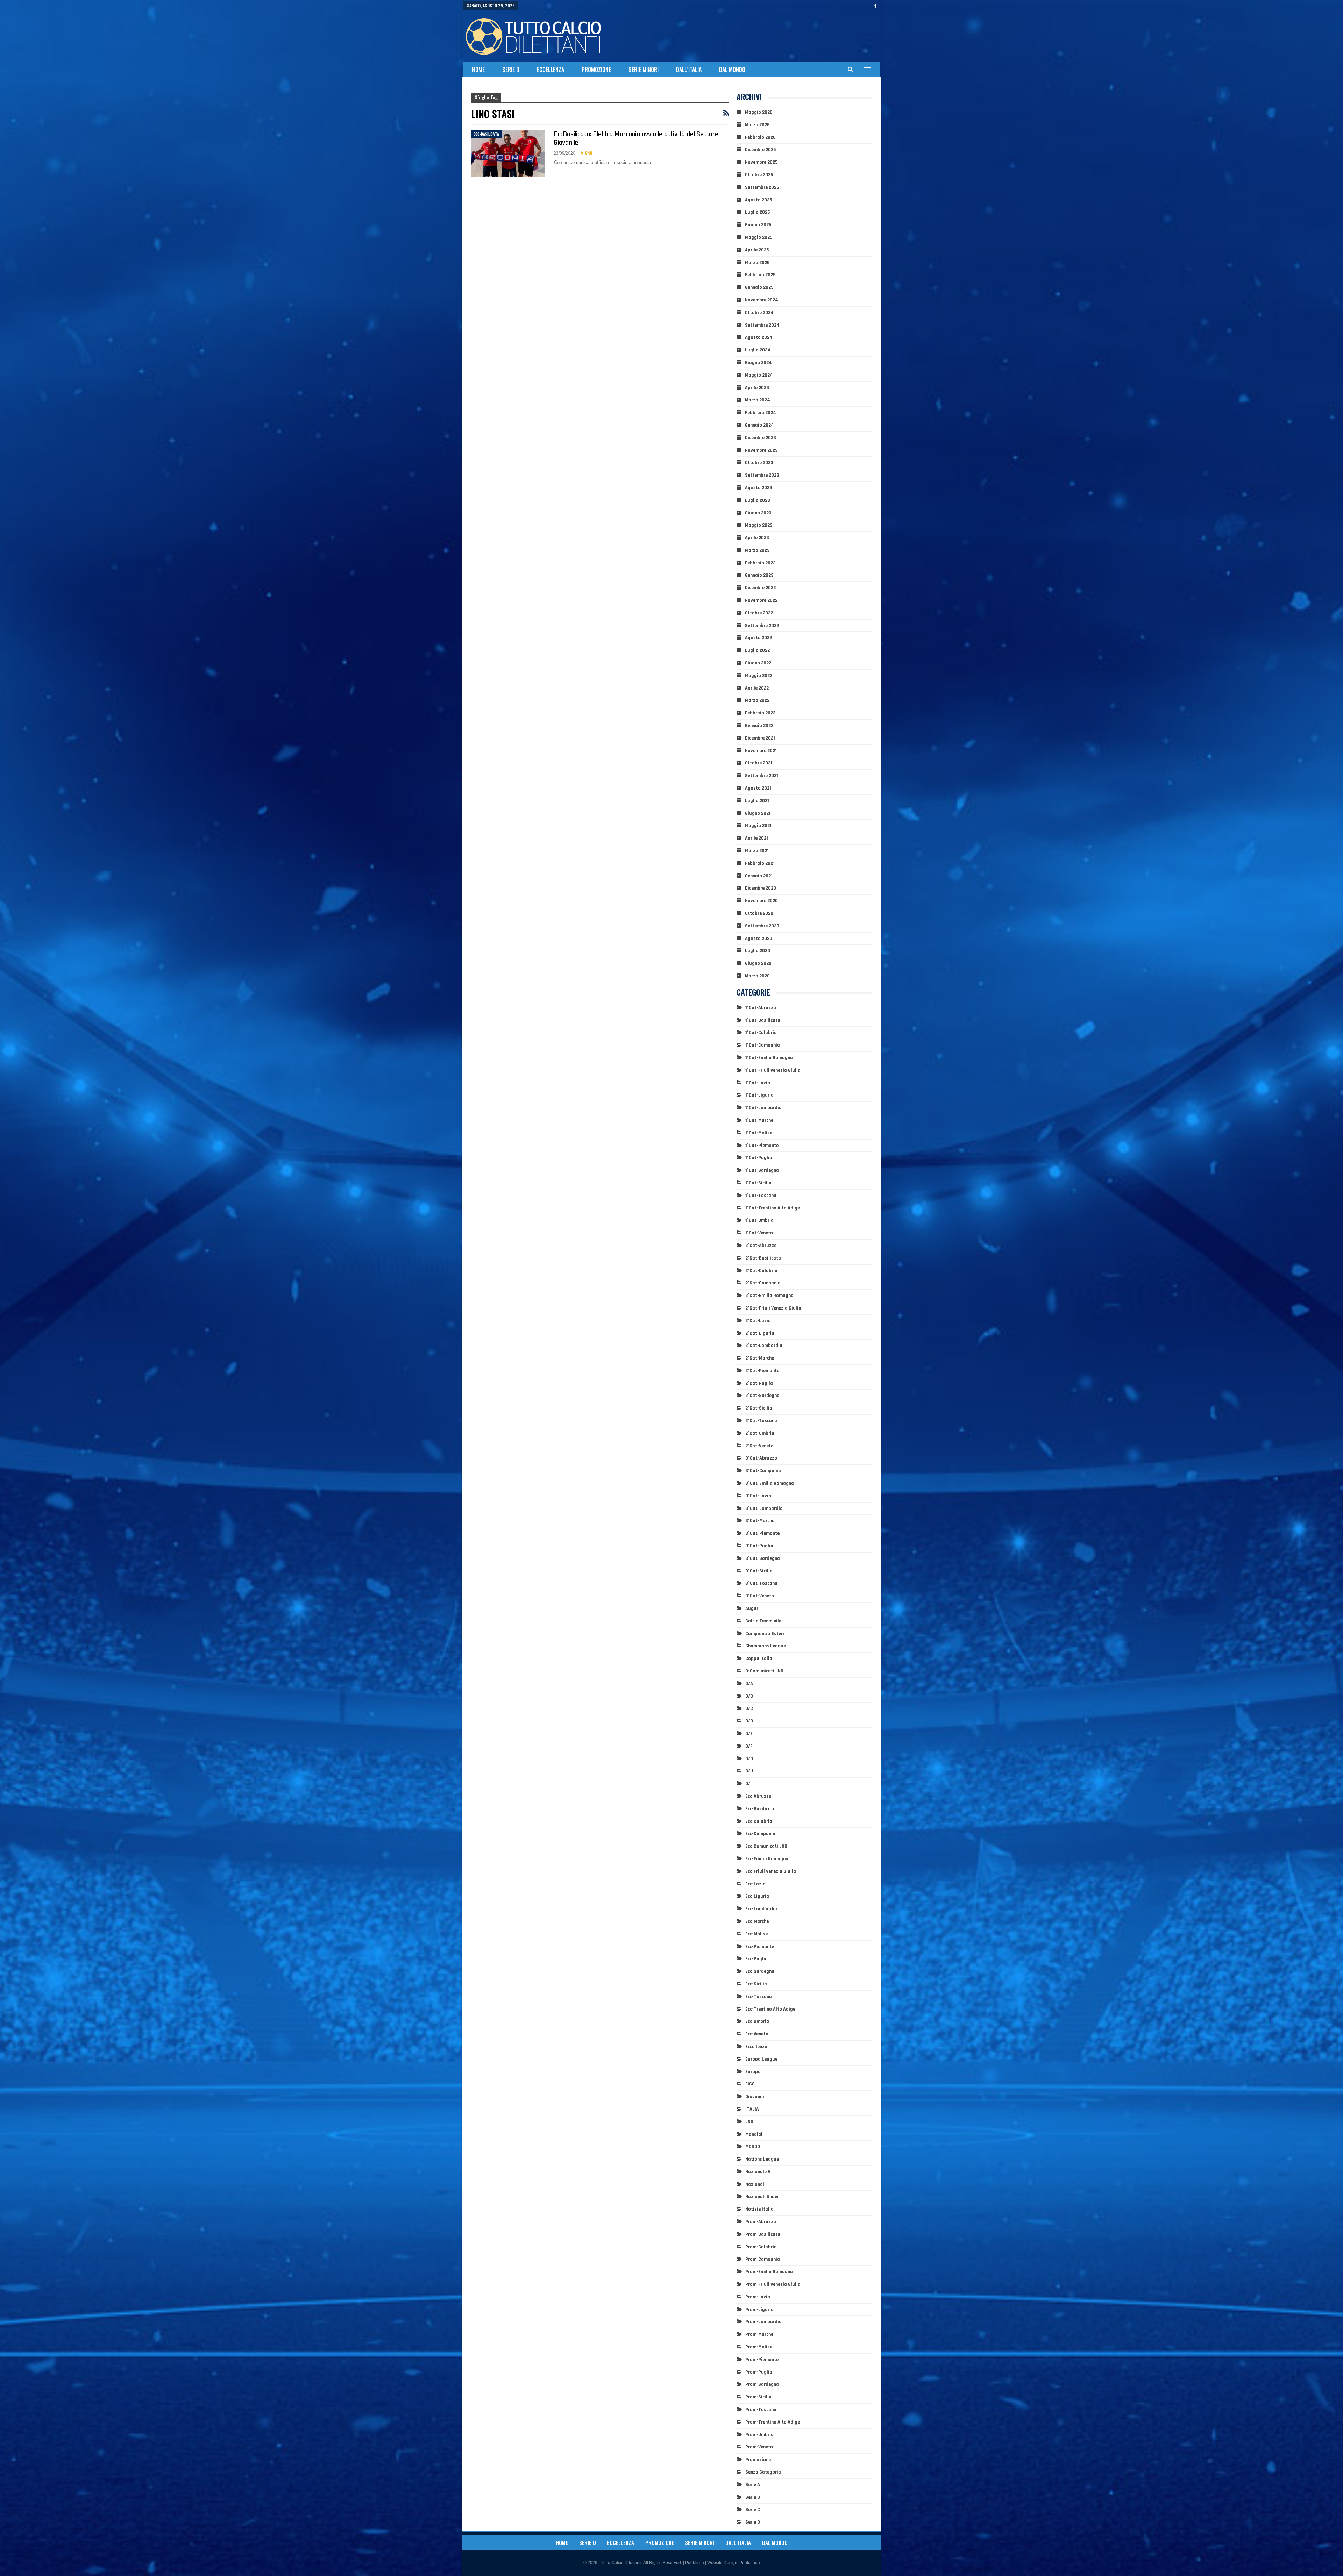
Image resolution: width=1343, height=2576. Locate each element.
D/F (749, 1746)
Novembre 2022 (761, 600)
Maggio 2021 (758, 826)
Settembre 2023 (762, 475)
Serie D (511, 70)
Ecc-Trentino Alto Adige (770, 2009)
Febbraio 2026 (760, 137)
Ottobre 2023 (759, 463)
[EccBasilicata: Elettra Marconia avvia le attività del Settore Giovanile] (508, 154)
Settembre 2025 (762, 187)
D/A (749, 1684)
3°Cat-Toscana (761, 1583)
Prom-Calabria (761, 2247)
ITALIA (752, 2109)
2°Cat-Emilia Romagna (769, 1296)
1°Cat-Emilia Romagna (769, 1058)
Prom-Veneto (759, 2447)
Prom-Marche (759, 2334)
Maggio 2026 (759, 112)
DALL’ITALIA (689, 70)
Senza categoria (763, 2472)
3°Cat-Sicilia (759, 1571)
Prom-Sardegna (762, 2384)
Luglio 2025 (757, 212)
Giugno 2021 (758, 813)
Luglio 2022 (757, 650)
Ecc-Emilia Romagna (767, 1859)
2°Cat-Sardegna (762, 1396)
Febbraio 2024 (761, 413)
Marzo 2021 (757, 851)
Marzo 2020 (757, 976)
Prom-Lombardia (763, 2322)
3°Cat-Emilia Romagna (770, 1483)
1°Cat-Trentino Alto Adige (773, 1208)
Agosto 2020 (759, 939)
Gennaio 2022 (759, 726)
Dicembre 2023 (761, 438)
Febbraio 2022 (760, 713)
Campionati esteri (765, 1634)
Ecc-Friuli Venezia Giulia (771, 1871)
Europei (754, 2072)
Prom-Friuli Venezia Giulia (773, 2284)
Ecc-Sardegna (760, 1971)
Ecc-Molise (756, 1934)
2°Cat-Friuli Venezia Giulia (773, 1308)
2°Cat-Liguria (760, 1333)
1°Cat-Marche (759, 1120)
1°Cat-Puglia (759, 1158)
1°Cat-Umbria (759, 1220)
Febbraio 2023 (760, 563)
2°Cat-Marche (760, 1358)
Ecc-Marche (757, 1921)
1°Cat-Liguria (759, 1095)
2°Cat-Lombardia (764, 1346)
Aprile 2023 (757, 538)
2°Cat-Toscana (761, 1421)
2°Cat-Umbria (760, 1433)
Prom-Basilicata (763, 2234)
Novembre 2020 (761, 901)
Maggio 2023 (759, 525)
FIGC (750, 2084)
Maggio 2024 (759, 375)
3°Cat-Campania (763, 1471)
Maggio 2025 (759, 237)
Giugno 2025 (758, 225)
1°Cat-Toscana (761, 1196)
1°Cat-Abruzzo (761, 1008)
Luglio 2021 (757, 801)
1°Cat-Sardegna (762, 1170)
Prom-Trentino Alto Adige (773, 2422)
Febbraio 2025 (760, 275)
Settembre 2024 (762, 325)
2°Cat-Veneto (759, 1446)
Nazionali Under (762, 2197)
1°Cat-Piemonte (762, 1146)
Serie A (753, 2485)
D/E (749, 1734)
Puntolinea (750, 2563)
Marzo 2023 (757, 550)
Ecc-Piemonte (760, 1947)
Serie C (753, 2510)
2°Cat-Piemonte (762, 1371)
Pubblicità (695, 2563)
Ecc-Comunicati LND (766, 1846)
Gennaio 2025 (759, 287)
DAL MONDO (732, 70)
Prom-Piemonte (762, 2360)
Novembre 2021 (761, 751)
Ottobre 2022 (759, 613)
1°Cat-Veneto (759, 1233)
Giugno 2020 (758, 963)
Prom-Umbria (759, 2435)
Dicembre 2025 (760, 150)
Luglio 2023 (758, 500)
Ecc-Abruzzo (758, 1796)
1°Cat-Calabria (761, 1033)
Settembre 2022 (762, 626)
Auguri (752, 1608)
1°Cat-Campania (763, 1045)
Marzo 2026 (757, 125)
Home (478, 70)
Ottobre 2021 (759, 763)
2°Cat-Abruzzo (761, 1246)
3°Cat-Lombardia (764, 1508)
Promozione (596, 70)
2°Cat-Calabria (761, 1271)
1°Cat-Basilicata (763, 1020)
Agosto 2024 (759, 337)
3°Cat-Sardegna (763, 1558)
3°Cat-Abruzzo (761, 1458)
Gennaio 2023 (759, 575)
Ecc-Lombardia (761, 1909)
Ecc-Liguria (757, 1896)
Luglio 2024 (758, 350)
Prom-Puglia (759, 2372)
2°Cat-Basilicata (763, 1258)
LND (749, 2122)
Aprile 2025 (757, 250)
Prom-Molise (759, 2347)
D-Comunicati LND (764, 1671)
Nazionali (755, 2184)
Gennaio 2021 (759, 876)
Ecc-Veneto (757, 2034)
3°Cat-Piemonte (762, 1533)
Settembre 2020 (762, 926)
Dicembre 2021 (760, 738)
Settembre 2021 (762, 776)
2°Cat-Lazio (758, 1321)
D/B (749, 1696)
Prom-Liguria (759, 2310)
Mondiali (755, 2134)
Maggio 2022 (759, 676)
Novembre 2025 (761, 162)
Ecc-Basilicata (486, 134)
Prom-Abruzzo (761, 2222)
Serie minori (644, 70)
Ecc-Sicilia (756, 1984)
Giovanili (755, 2097)
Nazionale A (758, 2172)
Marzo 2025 (757, 263)
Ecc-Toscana (759, 1997)
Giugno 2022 (758, 663)
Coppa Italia (759, 1658)
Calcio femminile (763, 1621)
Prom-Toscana (761, 2410)
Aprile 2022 (757, 688)
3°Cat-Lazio (758, 1496)
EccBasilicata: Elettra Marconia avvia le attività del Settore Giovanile (636, 138)
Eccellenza (550, 70)
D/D (749, 1721)
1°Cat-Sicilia (758, 1183)
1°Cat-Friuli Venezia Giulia (773, 1070)
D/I (748, 1784)
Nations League (762, 2159)
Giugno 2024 (758, 363)
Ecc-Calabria (759, 1821)
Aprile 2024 (757, 388)
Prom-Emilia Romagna (769, 2272)
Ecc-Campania (760, 1834)
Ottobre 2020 (759, 913)
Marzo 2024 (758, 400)
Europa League (761, 2059)
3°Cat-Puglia (759, 1546)
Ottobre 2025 (759, 175)
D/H (749, 1771)
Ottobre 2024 (759, 313)
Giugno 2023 (758, 513)
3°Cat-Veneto (760, 1596)
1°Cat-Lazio (758, 1083)
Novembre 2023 (761, 450)
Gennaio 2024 (759, 425)
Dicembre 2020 (761, 888)
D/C (749, 1708)
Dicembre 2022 (760, 588)
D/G (749, 1759)
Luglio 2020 (758, 951)
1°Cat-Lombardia (763, 1108)
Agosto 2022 (758, 638)
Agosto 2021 (758, 788)
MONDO (753, 2147)
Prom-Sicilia (758, 2397)
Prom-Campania (763, 2259)
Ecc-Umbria (757, 2021)
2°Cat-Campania (763, 1283)
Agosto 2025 (758, 200)
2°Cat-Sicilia (759, 1408)
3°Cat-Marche (760, 1521)
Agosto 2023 (759, 488)
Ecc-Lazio (755, 1884)
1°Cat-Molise (759, 1133)
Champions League (766, 1646)
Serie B (753, 2497)
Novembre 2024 (762, 300)
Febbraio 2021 (760, 863)
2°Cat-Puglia (759, 1383)
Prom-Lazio (758, 2297)
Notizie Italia (759, 2209)
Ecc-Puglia (756, 1959)
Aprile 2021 (756, 838)
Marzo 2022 (757, 700)
